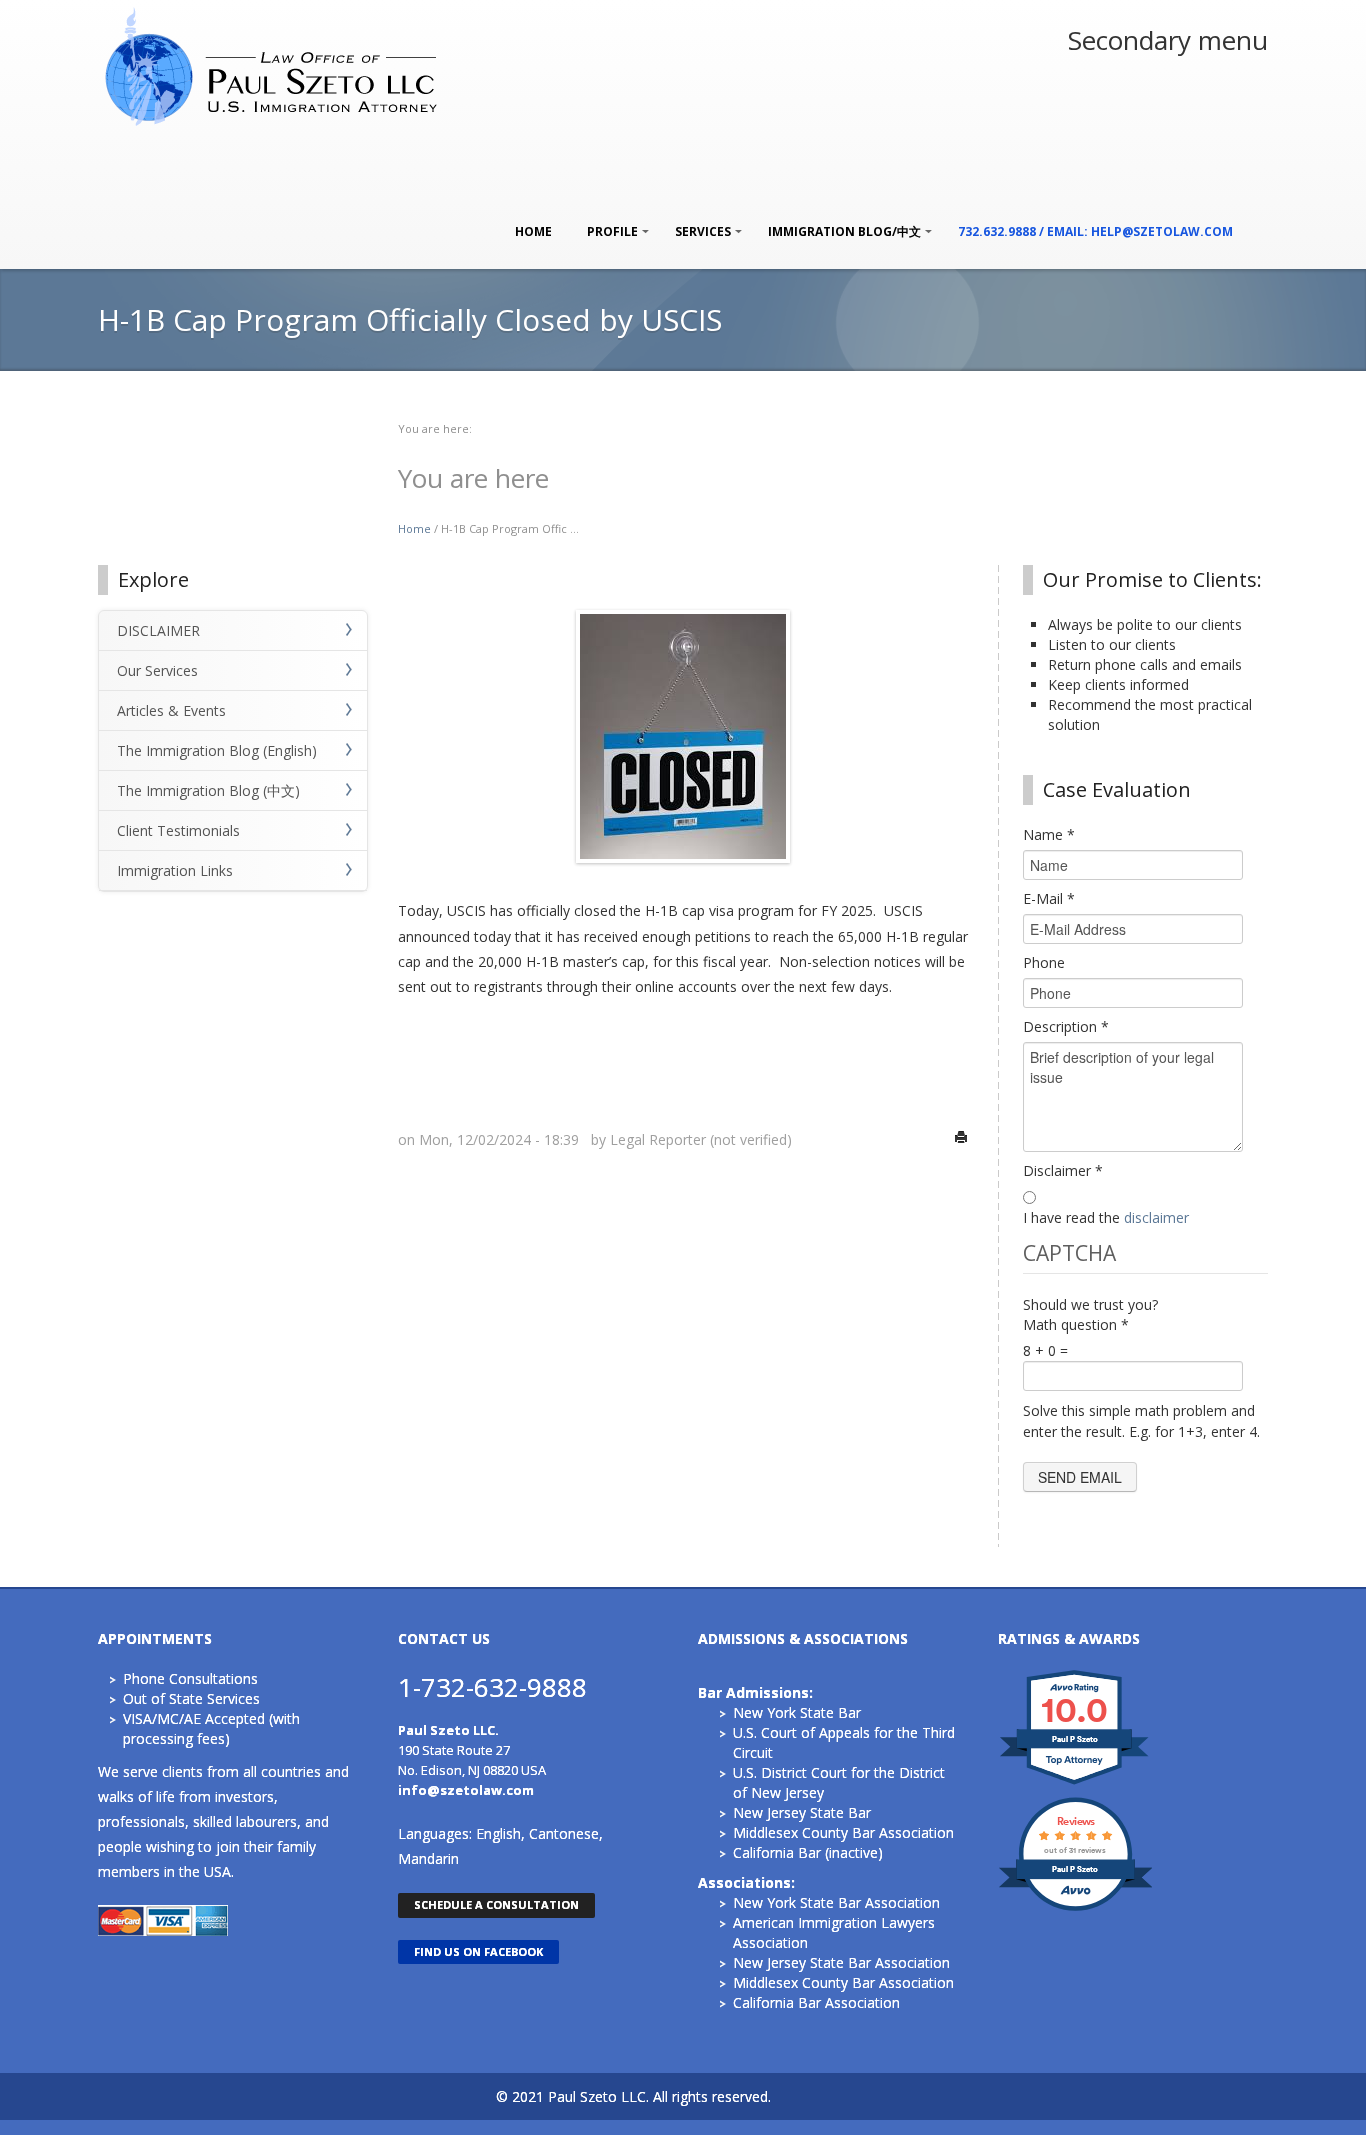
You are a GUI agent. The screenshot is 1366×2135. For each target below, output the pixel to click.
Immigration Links (175, 870)
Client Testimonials (178, 830)
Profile (607, 221)
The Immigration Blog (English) (217, 750)
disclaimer (1156, 1217)
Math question (1076, 1324)
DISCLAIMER (158, 630)
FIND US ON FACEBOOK (478, 1951)
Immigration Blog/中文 (839, 221)
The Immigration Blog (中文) (208, 790)
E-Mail (1049, 898)
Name (1049, 834)
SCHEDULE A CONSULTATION (496, 1904)
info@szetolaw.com (466, 1790)
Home (533, 231)
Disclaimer (1063, 1170)
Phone (1044, 962)
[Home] (273, 64)
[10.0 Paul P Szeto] (1075, 1783)
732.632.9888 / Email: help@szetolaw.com (1095, 231)
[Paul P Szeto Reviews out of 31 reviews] (1075, 1908)
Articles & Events (171, 710)
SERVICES (698, 221)
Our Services (157, 670)
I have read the (1106, 1217)
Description (1066, 1026)
